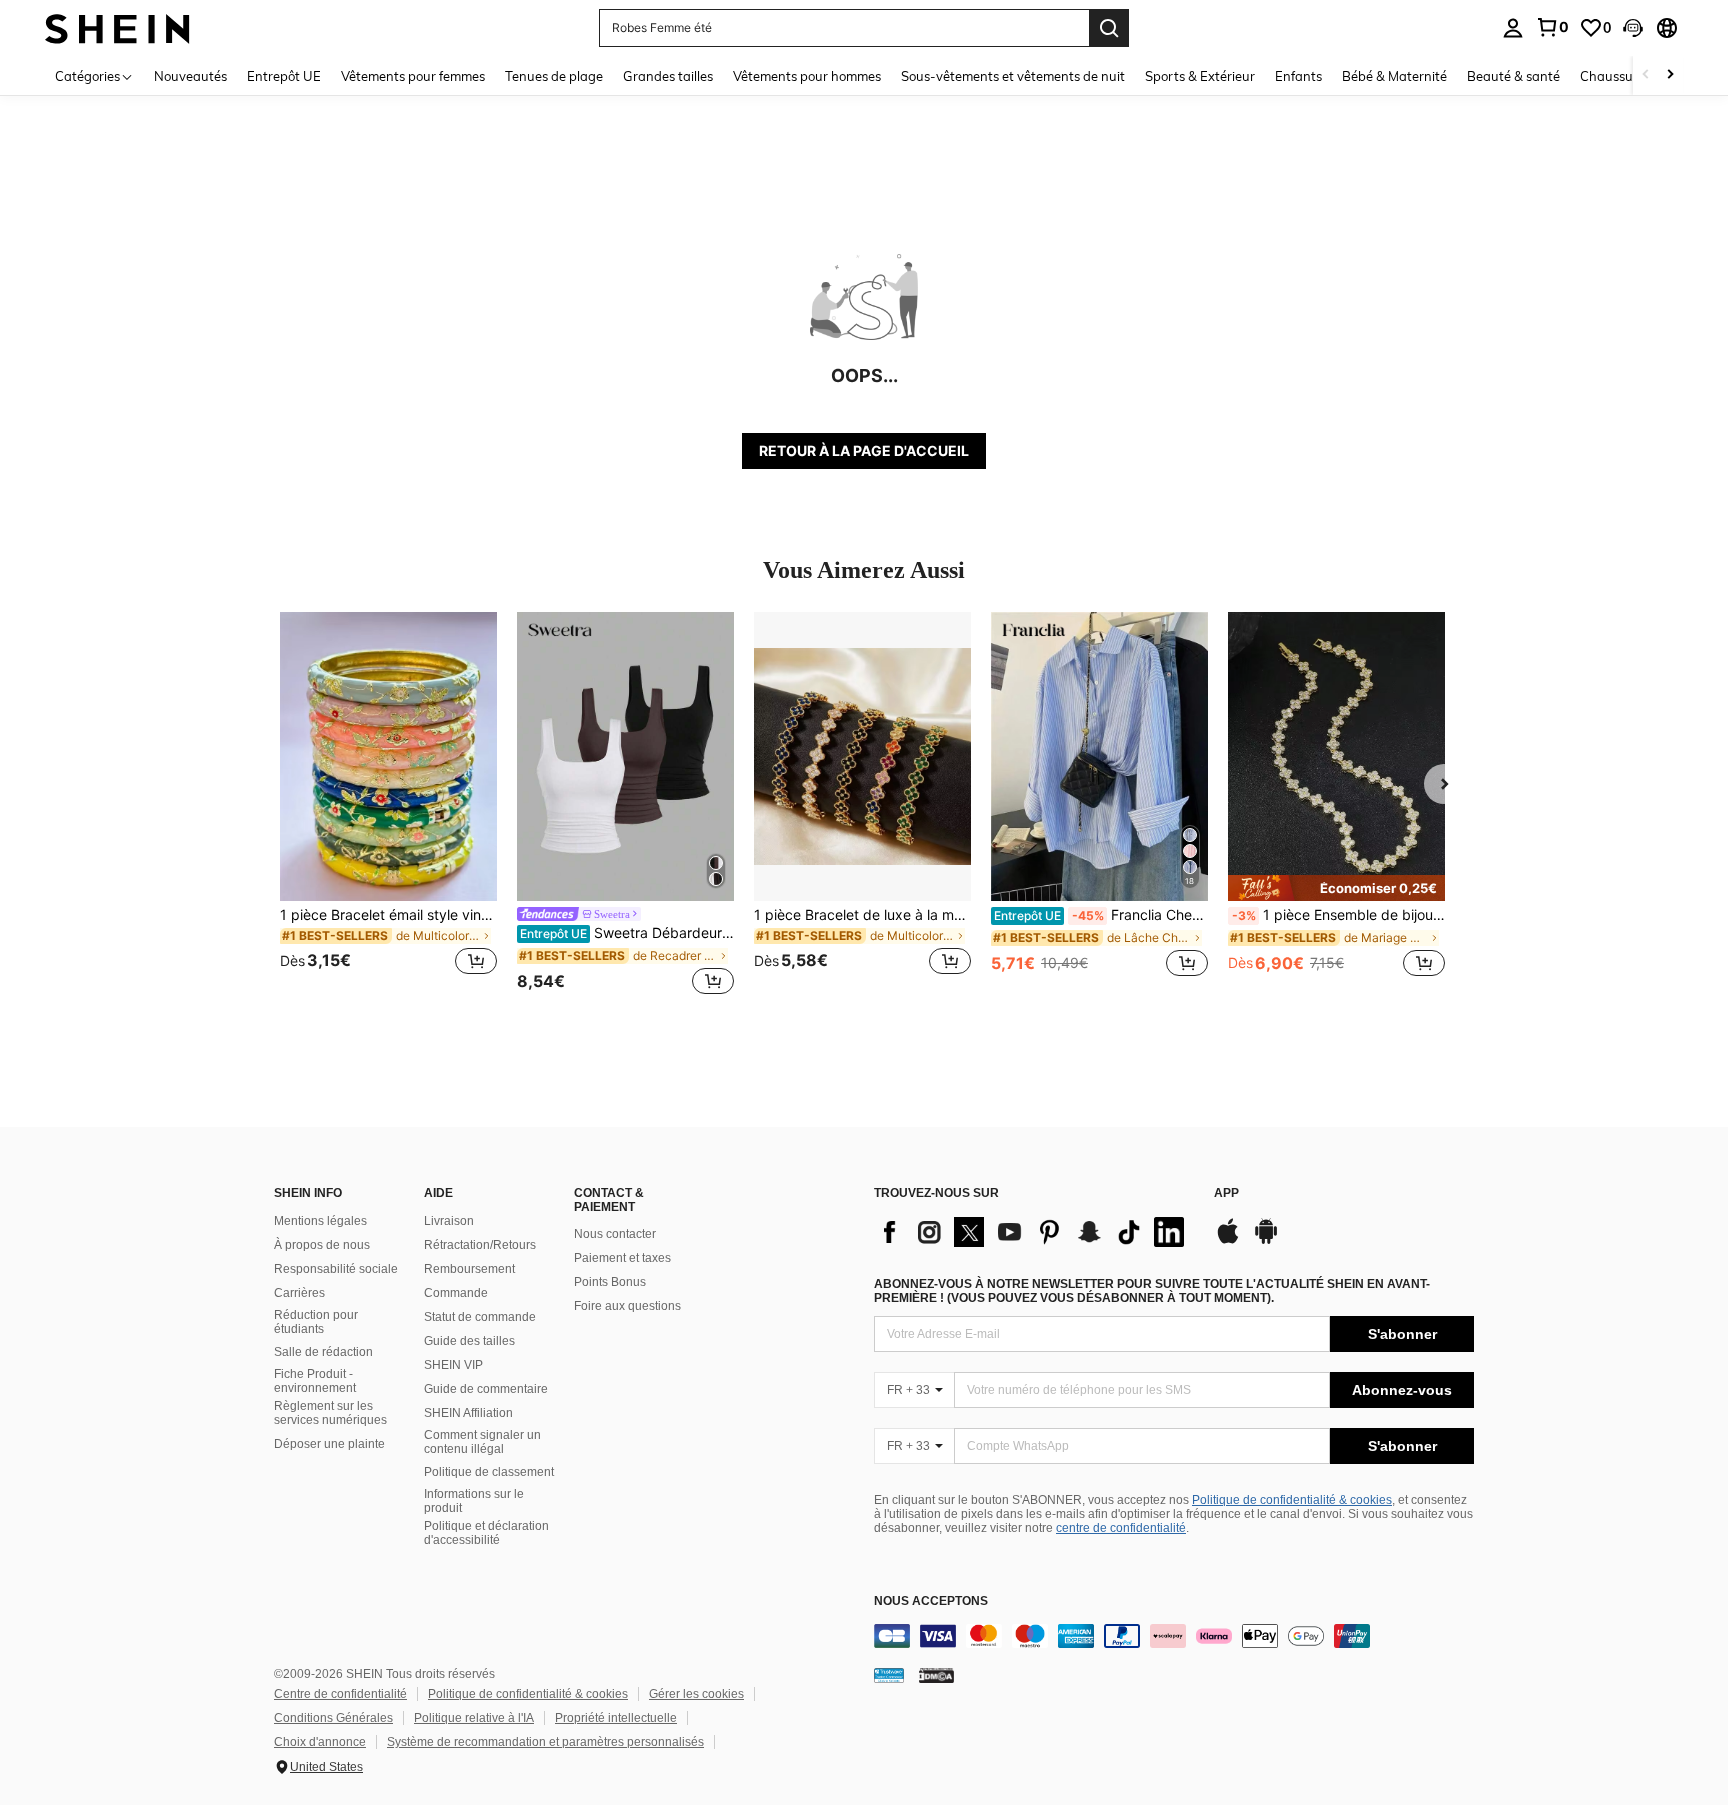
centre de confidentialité (1121, 1528)
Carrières (299, 1293)
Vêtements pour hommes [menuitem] (807, 76)
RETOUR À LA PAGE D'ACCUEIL (864, 450)
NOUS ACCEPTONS (931, 1601)
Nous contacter (615, 1234)
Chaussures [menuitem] (1615, 76)
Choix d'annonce (320, 1742)
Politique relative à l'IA (474, 1718)
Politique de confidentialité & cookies (1292, 1500)
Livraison (449, 1221)
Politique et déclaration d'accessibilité (486, 1533)
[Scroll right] (1670, 75)
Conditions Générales (333, 1718)
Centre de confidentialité (340, 1694)
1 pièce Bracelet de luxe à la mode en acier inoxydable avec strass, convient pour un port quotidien (862, 915)
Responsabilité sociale (336, 1269)
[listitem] (388, 805)
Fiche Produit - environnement (315, 1381)
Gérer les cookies (696, 1694)
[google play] (1266, 1241)
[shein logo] (117, 27)
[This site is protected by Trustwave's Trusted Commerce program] (889, 1675)
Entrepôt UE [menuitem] (284, 76)
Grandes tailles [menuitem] (668, 76)
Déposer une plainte (329, 1444)
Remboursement (469, 1269)
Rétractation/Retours (480, 1245)
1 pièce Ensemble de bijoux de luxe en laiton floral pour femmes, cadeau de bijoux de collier (1338, 915)
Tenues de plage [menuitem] (554, 76)
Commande (456, 1293)
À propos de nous (322, 1245)
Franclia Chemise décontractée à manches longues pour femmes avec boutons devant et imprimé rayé (1101, 915)
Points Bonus (610, 1282)
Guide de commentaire (486, 1389)
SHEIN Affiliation (468, 1413)
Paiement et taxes (622, 1258)
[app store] (1228, 1241)
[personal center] (1513, 28)
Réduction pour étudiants (316, 1322)
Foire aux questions (627, 1306)
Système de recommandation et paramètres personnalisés (545, 1742)
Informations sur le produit (474, 1501)
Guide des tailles (469, 1341)
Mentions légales (320, 1221)
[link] (1552, 27)
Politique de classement (489, 1472)
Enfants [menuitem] (1298, 76)
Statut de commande (480, 1317)
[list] (1034, 1232)
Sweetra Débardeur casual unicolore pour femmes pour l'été (627, 933)
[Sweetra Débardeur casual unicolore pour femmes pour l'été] (625, 756)
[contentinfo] (1174, 1636)
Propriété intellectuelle (616, 1718)
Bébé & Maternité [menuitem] (1394, 76)
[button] (1633, 28)
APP (1226, 1193)
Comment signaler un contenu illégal (482, 1442)
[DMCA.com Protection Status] (936, 1675)
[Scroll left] (1646, 75)
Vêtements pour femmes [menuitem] (413, 76)
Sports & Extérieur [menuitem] (1200, 76)
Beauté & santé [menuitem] (1513, 76)
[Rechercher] (1109, 28)
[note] (1336, 888)
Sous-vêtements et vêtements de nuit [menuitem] (1013, 76)
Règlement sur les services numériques (330, 1413)
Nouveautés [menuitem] (190, 76)
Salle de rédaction (323, 1352)
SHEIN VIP (453, 1365)
